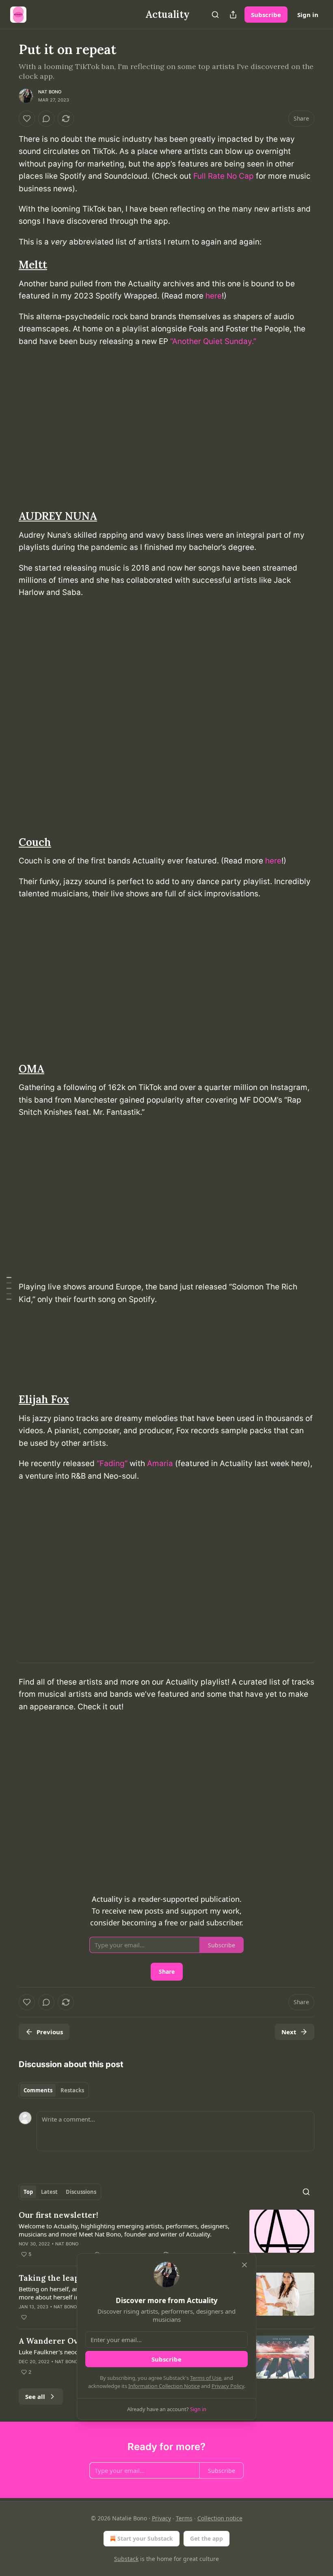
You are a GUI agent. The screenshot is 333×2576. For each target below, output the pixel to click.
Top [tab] (28, 2192)
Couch (35, 842)
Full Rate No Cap (224, 176)
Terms (184, 2518)
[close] (244, 2265)
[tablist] (54, 2090)
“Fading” (112, 1463)
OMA (31, 1069)
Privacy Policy (228, 2386)
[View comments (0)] (46, 119)
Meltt (33, 265)
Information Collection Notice (164, 2386)
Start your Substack (145, 2538)
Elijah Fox (44, 1399)
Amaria (160, 1463)
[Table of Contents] (9, 1288)
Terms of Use (206, 2378)
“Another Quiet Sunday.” (213, 341)
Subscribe (266, 15)
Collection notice (220, 2518)
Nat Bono (50, 92)
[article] (166, 2234)
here (214, 296)
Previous (50, 2032)
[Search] (215, 15)
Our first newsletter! (58, 2215)
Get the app (207, 2538)
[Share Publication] (233, 15)
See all (35, 2396)
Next (289, 2032)
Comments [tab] (38, 2090)
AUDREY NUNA (58, 516)
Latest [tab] (49, 2192)
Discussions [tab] (81, 2192)
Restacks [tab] (72, 2090)
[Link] (7, 265)
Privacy (161, 2518)
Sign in (308, 15)
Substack (126, 2559)
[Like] (27, 119)
